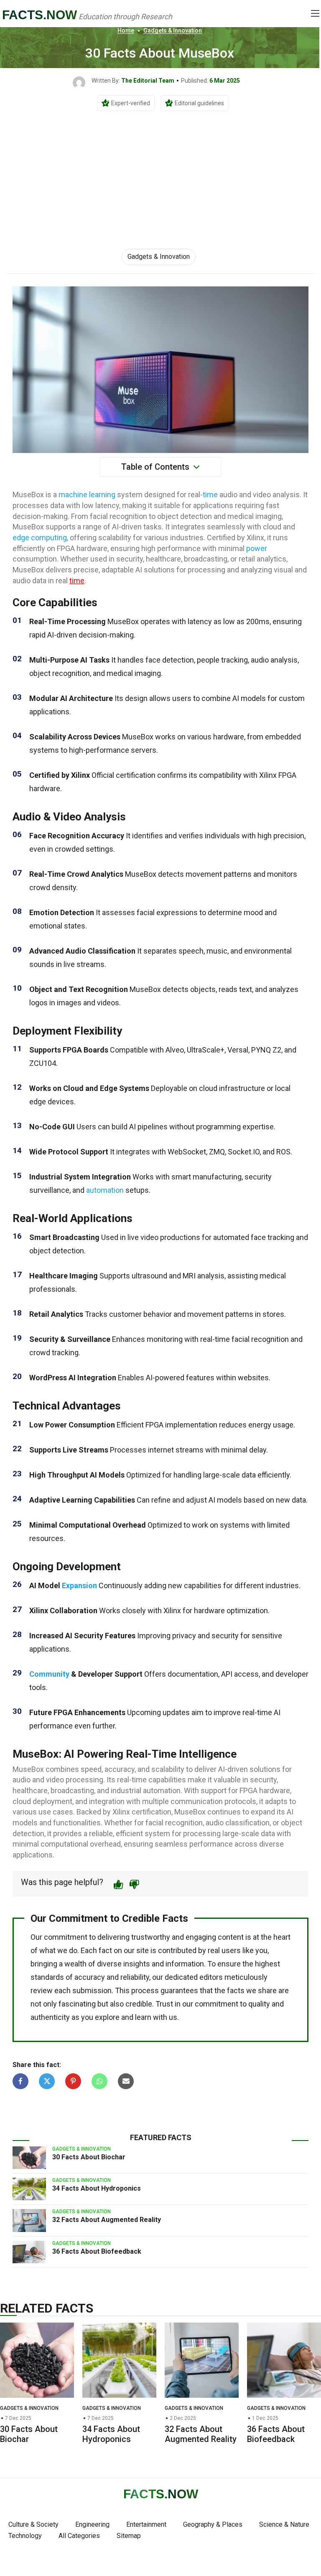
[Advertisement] (160, 170)
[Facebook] (20, 2081)
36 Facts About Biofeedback (97, 2251)
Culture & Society (33, 2524)
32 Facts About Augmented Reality (107, 2220)
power (257, 548)
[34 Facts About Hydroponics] (29, 2189)
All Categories (79, 2536)
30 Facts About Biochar (89, 2157)
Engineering (92, 2524)
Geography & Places (213, 2524)
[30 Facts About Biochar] (29, 2158)
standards (47, 1977)
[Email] (126, 2081)
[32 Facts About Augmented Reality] (29, 2220)
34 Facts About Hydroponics (97, 2188)
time (210, 495)
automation (105, 1190)
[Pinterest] (73, 2081)
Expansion (79, 1585)
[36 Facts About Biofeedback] (29, 2252)
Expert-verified (131, 103)
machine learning (87, 495)
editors (211, 1977)
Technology (25, 2536)
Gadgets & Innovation (173, 30)
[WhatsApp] (99, 2081)
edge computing (40, 538)
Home (126, 30)
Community (49, 1674)
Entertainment (146, 2524)
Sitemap (129, 2536)
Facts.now (39, 15)
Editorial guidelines (199, 103)
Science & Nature (284, 2524)
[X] (47, 2081)
